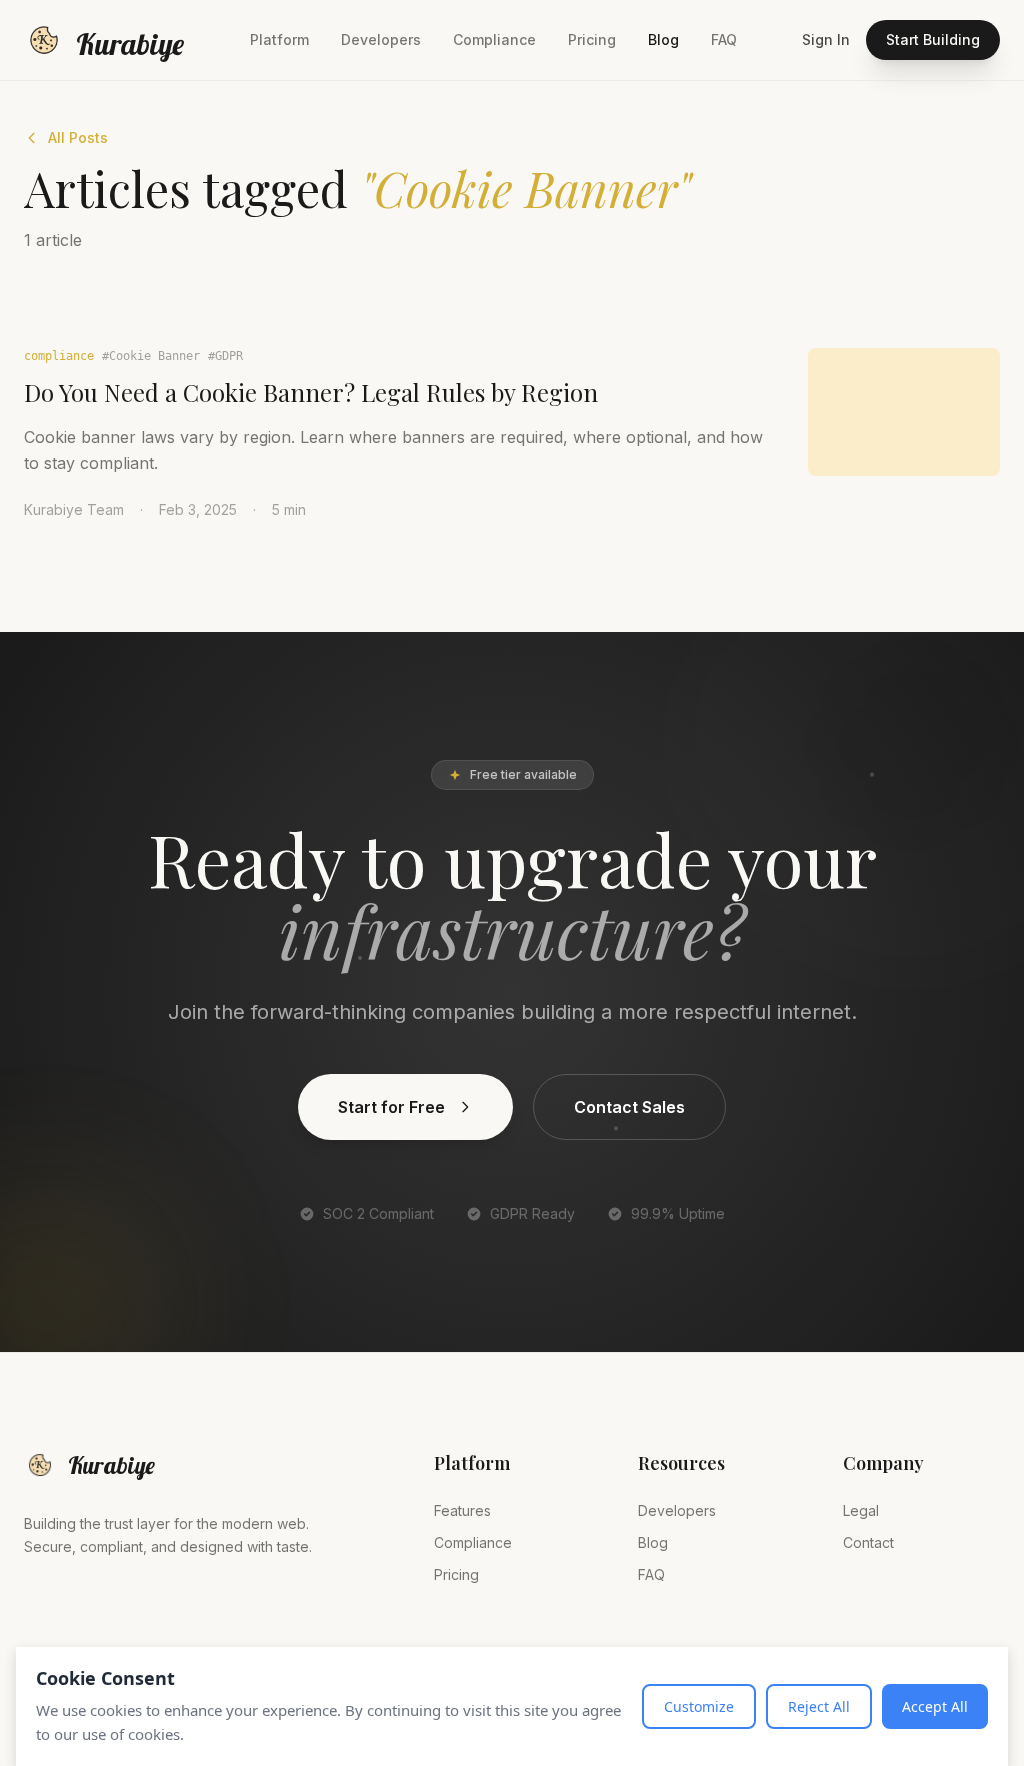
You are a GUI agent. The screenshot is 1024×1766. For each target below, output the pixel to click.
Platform (279, 39)
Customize (699, 1706)
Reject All (819, 1706)
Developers (381, 39)
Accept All (935, 1706)
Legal (861, 1510)
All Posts (78, 137)
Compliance (494, 39)
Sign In (826, 39)
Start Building (933, 39)
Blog (663, 39)
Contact (868, 1542)
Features (462, 1510)
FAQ (724, 39)
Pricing (592, 39)
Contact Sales (629, 1107)
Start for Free (391, 1107)
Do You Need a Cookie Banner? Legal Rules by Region (311, 392)
